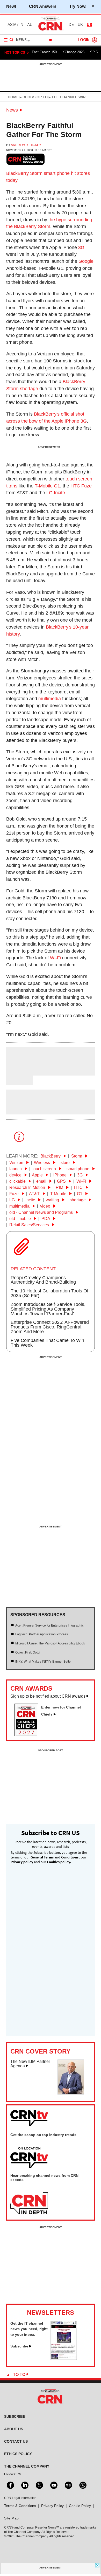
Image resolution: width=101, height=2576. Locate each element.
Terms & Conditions (20, 2506)
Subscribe (19, 2346)
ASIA (12, 25)
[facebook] (10, 2485)
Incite (31, 1200)
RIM (60, 1187)
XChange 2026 (73, 52)
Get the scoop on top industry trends (43, 2135)
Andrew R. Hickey (26, 145)
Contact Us (16, 2441)
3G (81, 247)
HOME (13, 97)
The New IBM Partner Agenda (30, 2064)
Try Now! (78, 6)
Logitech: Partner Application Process (42, 1634)
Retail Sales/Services (30, 1225)
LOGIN (84, 40)
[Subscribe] (64, 2358)
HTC (79, 1187)
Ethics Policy (18, 2454)
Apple (38, 1175)
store (66, 1163)
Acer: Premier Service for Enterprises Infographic (49, 1626)
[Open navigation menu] (9, 40)
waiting (53, 1200)
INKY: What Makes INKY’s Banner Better (44, 1662)
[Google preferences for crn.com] (26, 159)
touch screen (45, 1169)
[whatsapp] (82, 2485)
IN (21, 25)
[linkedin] (24, 2485)
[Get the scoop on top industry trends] (29, 2158)
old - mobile (21, 1219)
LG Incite (56, 493)
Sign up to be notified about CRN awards (48, 1696)
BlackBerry (51, 1156)
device (16, 1175)
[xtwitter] (39, 2485)
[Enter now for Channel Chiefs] (28, 1734)
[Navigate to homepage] (51, 30)
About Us (14, 2429)
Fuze (15, 1194)
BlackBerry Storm (24, 173)
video (46, 1206)
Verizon (17, 1163)
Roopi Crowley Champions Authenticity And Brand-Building (43, 1280)
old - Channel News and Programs (42, 1212)
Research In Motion (28, 1187)
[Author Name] (19, 1072)
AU (30, 25)
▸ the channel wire (68, 97)
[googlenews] (68, 2485)
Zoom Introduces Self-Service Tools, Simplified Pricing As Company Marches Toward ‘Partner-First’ (48, 1309)
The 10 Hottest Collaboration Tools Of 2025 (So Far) (49, 1293)
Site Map (11, 2518)
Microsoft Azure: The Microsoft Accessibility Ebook (50, 1643)
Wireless (42, 1163)
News (12, 110)
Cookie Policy (80, 2506)
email (42, 1181)
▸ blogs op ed (33, 97)
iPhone (60, 1175)
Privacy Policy (52, 2506)
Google (86, 261)
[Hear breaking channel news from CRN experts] (29, 2203)
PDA (46, 1219)
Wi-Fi (55, 958)
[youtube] (53, 2485)
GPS (62, 1181)
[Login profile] (95, 40)
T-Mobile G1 (47, 486)
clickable (18, 1181)
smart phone (57, 173)
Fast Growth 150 (44, 52)
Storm (77, 1156)
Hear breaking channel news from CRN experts (44, 2178)
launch (16, 1169)
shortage (78, 1200)
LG (13, 1200)
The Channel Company (27, 2466)
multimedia (50, 699)
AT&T (35, 1194)
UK (80, 25)
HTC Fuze (81, 486)
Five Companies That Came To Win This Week (47, 1343)
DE (71, 25)
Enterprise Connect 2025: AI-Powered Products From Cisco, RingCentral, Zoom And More (50, 1327)
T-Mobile (59, 1194)
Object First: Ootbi (28, 1652)
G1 (80, 1194)
